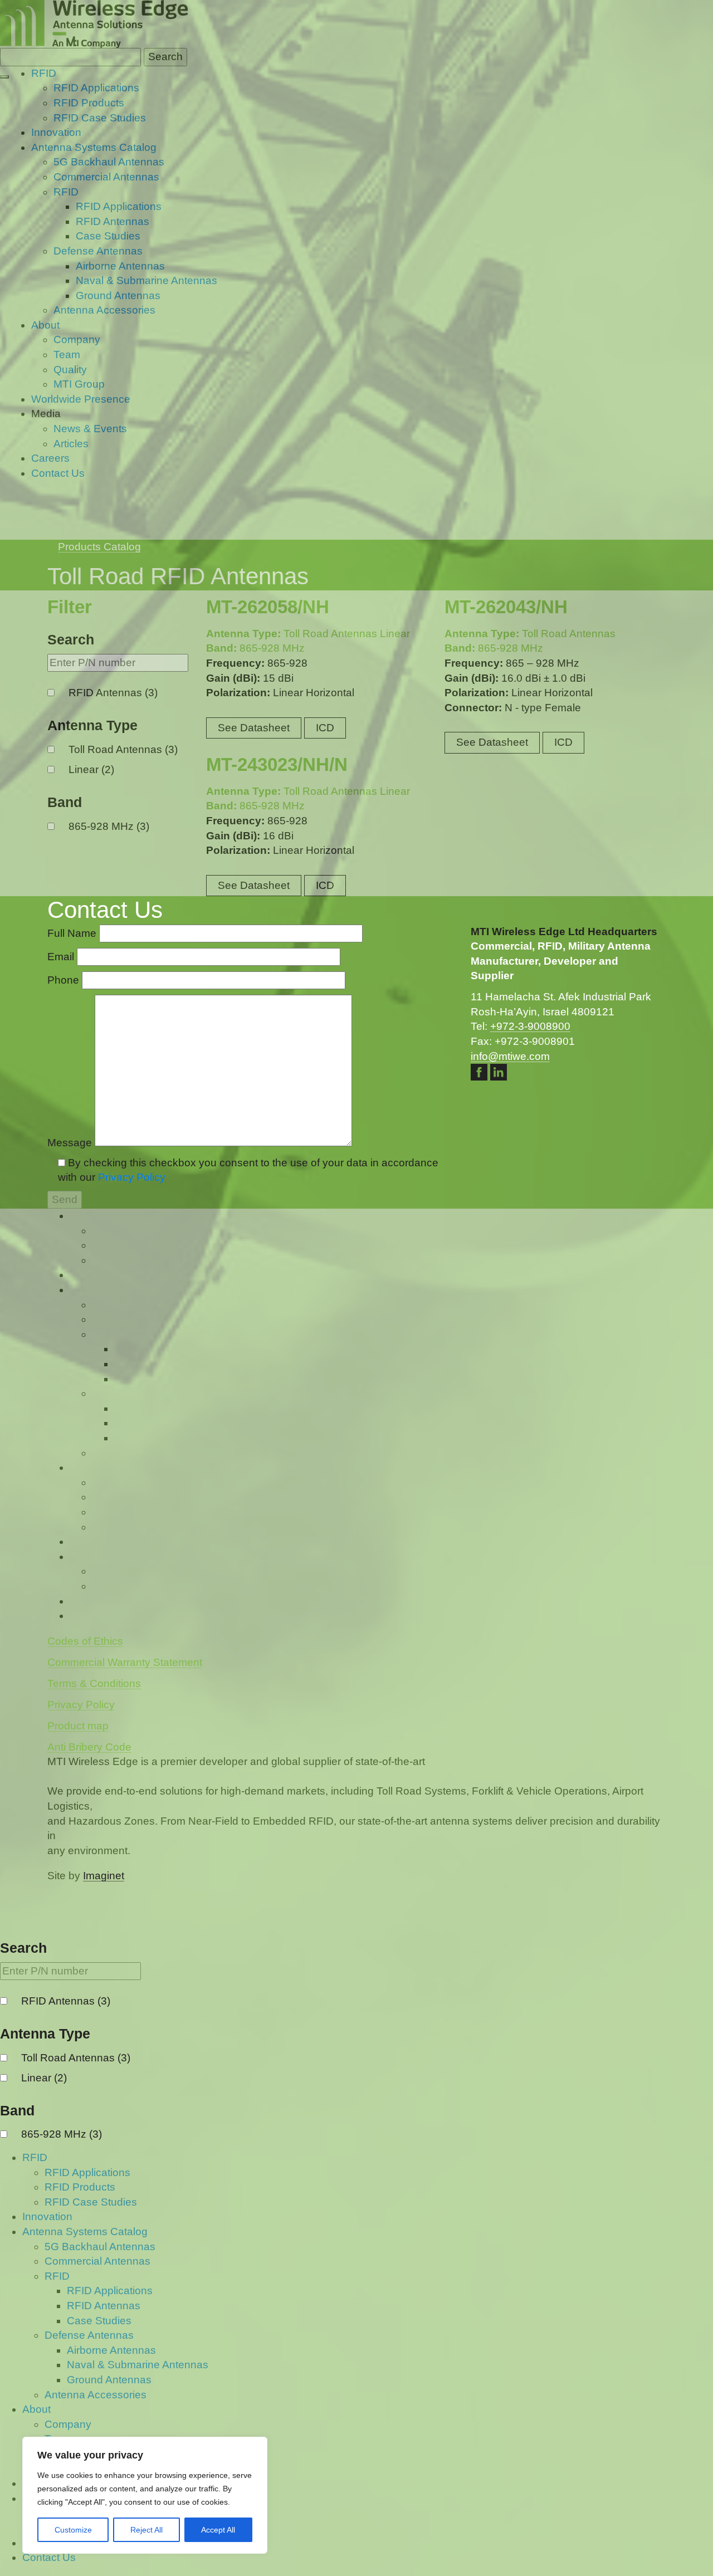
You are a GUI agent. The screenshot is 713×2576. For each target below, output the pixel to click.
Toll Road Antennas (76, 2058)
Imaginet (104, 1876)
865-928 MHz (62, 2134)
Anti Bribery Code (89, 1747)
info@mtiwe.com (510, 1056)
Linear (44, 2078)
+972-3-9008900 (530, 1026)
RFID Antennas (66, 2001)
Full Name (73, 933)
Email (62, 957)
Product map (78, 1726)
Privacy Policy (132, 1177)
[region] (145, 2495)
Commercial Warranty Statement (125, 1662)
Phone (65, 980)
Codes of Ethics (85, 1641)
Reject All (146, 2530)
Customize (73, 2530)
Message (71, 1143)
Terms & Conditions (94, 1683)
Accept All (218, 2530)
